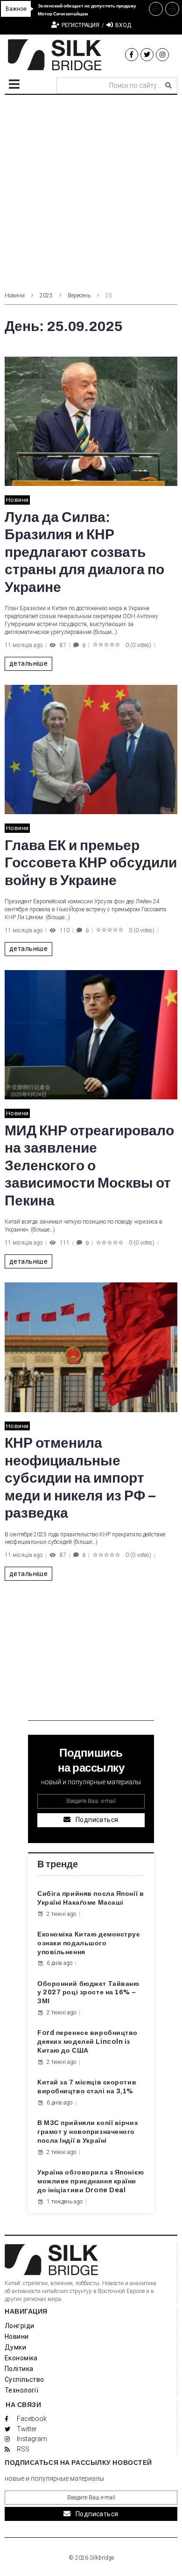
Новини (15, 296)
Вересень (79, 296)
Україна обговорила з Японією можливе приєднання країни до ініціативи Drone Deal (91, 2181)
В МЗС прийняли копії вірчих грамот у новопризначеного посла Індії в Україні (88, 2132)
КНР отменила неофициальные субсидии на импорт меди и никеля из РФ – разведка (80, 1478)
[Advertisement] (91, 190)
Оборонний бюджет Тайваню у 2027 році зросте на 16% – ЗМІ (88, 1993)
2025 (46, 296)
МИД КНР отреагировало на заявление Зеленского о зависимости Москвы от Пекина (89, 1166)
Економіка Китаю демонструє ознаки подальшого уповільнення (89, 1943)
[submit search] (168, 85)
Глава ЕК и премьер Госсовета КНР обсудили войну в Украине (91, 863)
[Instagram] (162, 55)
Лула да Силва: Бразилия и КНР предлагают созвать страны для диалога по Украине (84, 552)
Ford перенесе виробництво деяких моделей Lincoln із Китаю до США (87, 2042)
